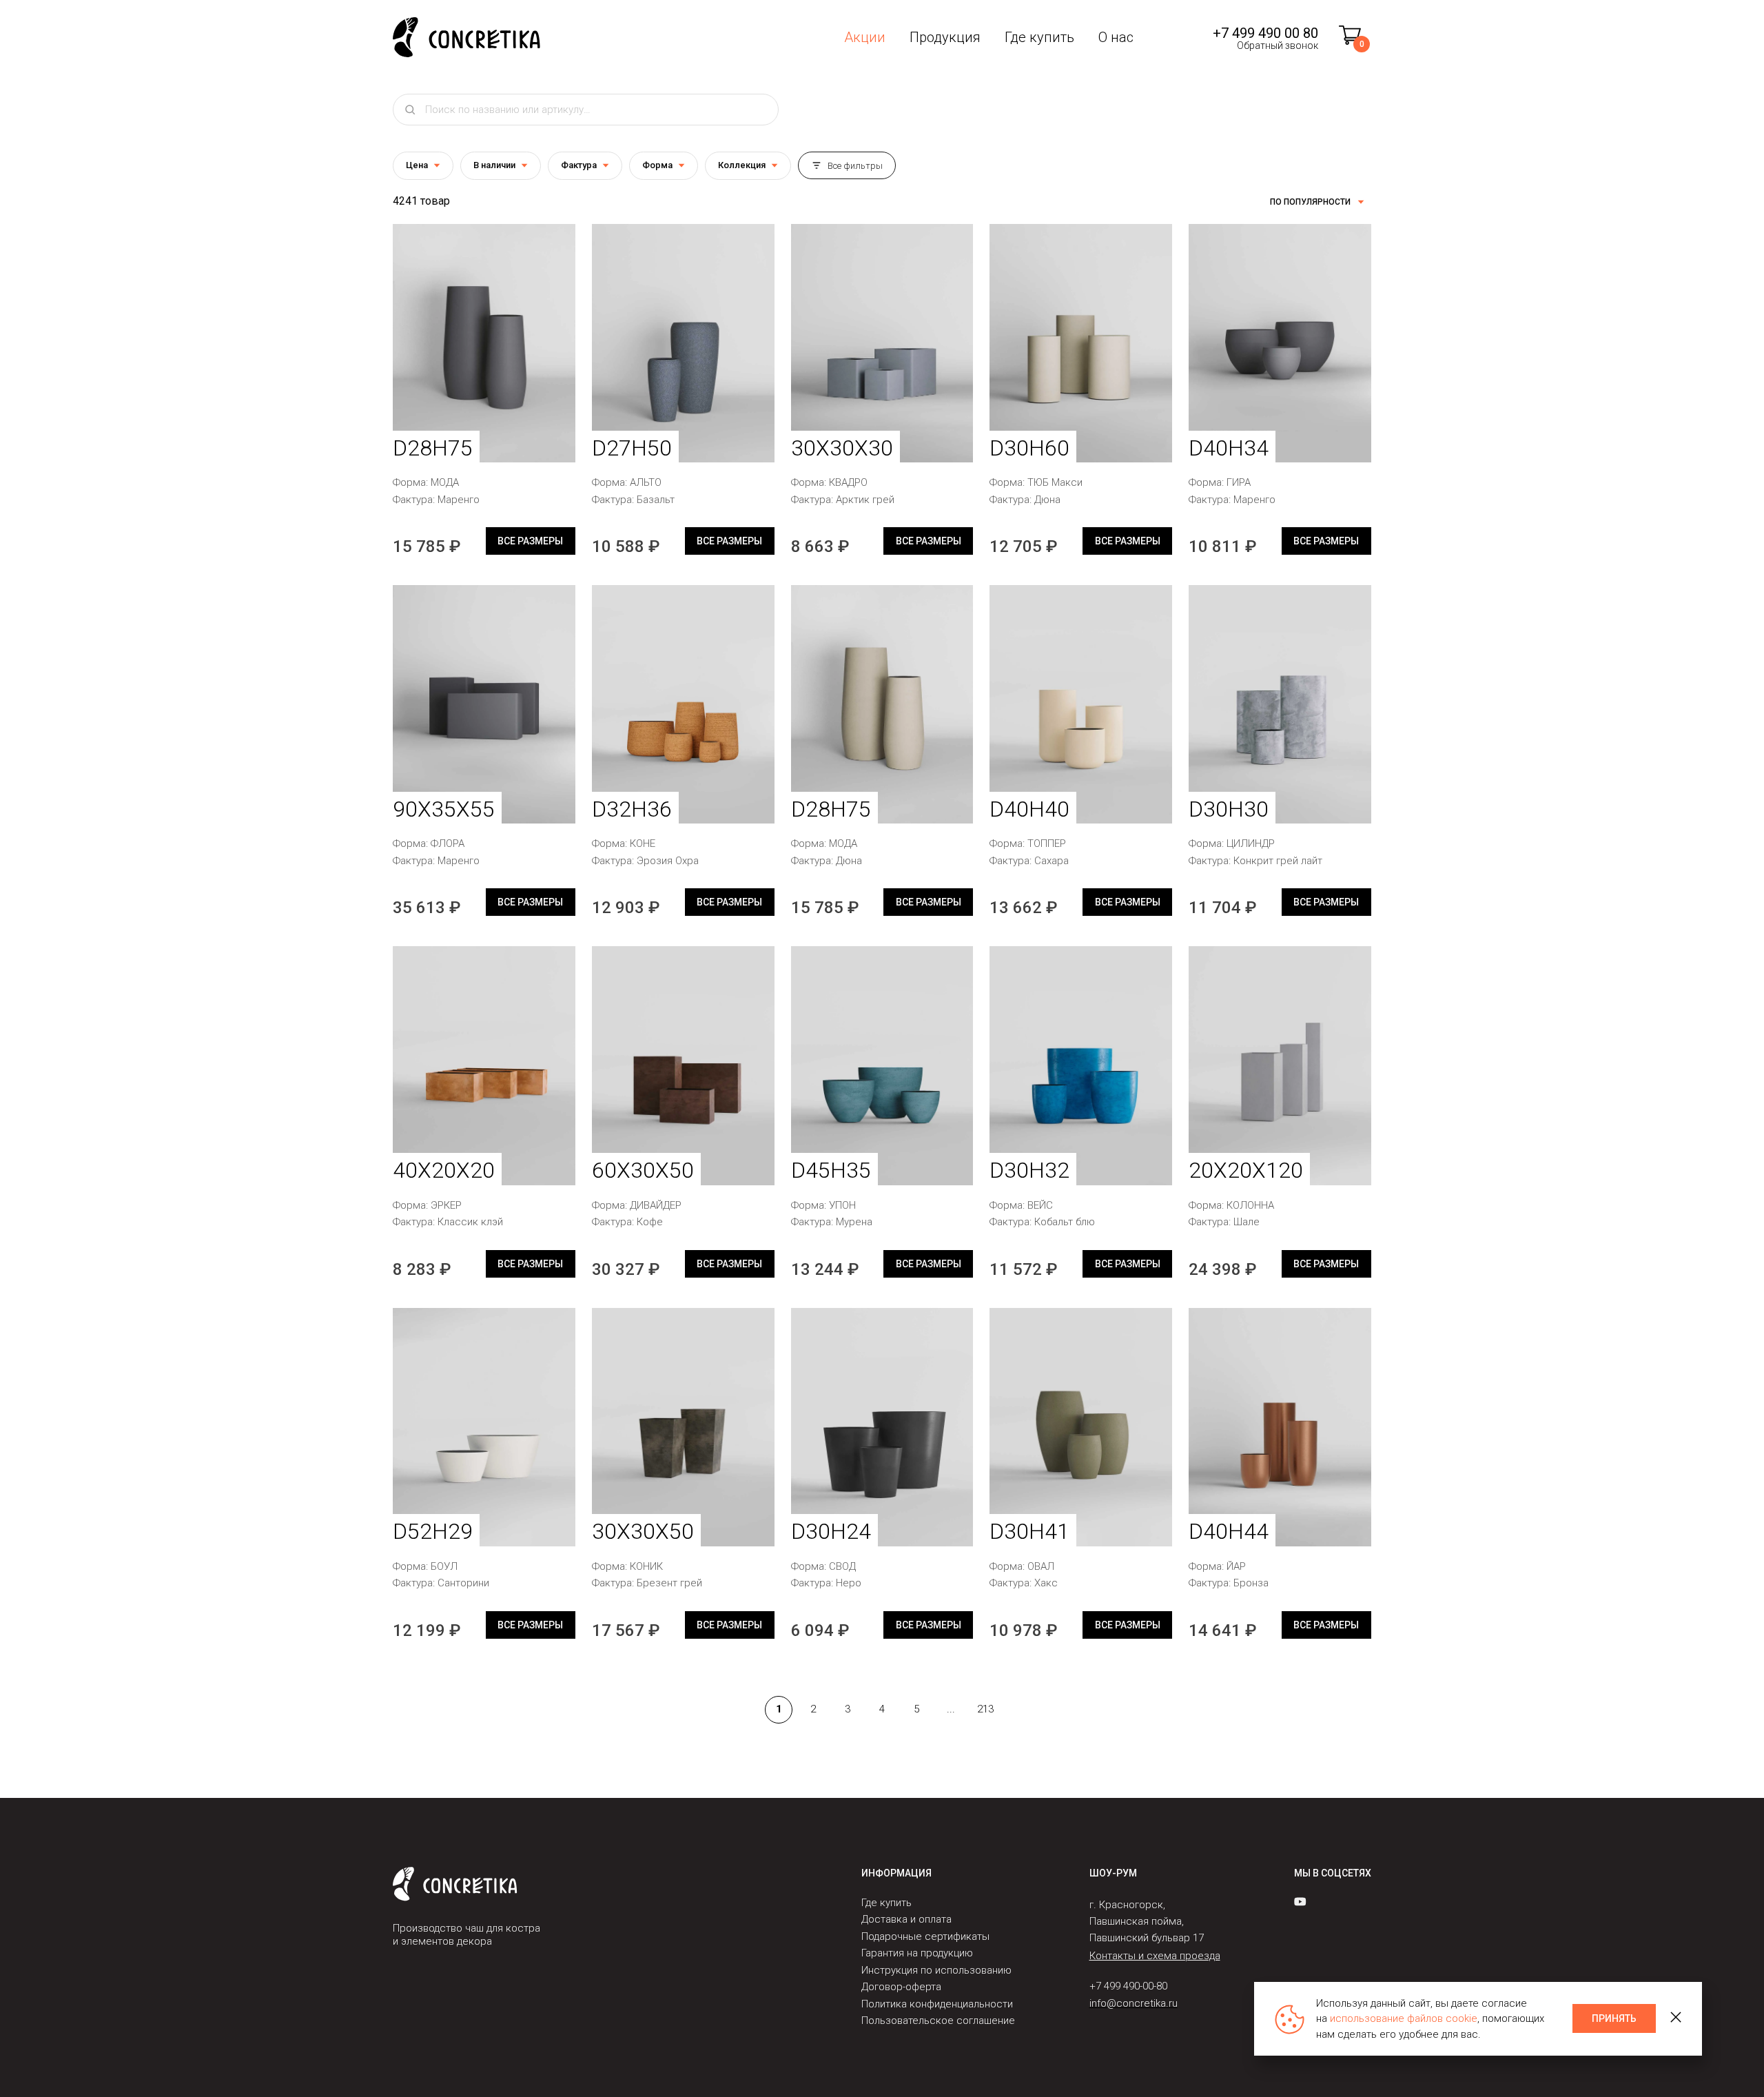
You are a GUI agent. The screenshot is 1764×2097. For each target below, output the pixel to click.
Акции (865, 37)
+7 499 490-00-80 (1128, 1987)
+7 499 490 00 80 (1265, 33)
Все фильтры (855, 166)
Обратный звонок (1278, 45)
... (951, 1709)
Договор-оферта (901, 1987)
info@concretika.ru (1134, 2003)
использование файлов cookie (1404, 2018)
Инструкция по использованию (936, 1970)
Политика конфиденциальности (937, 2004)
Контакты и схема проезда (1155, 1956)
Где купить (1039, 37)
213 (985, 1709)
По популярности (1310, 202)
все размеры (530, 541)
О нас (1116, 37)
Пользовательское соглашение (938, 2021)
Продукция (945, 37)
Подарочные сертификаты (925, 1936)
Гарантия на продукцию (917, 1954)
